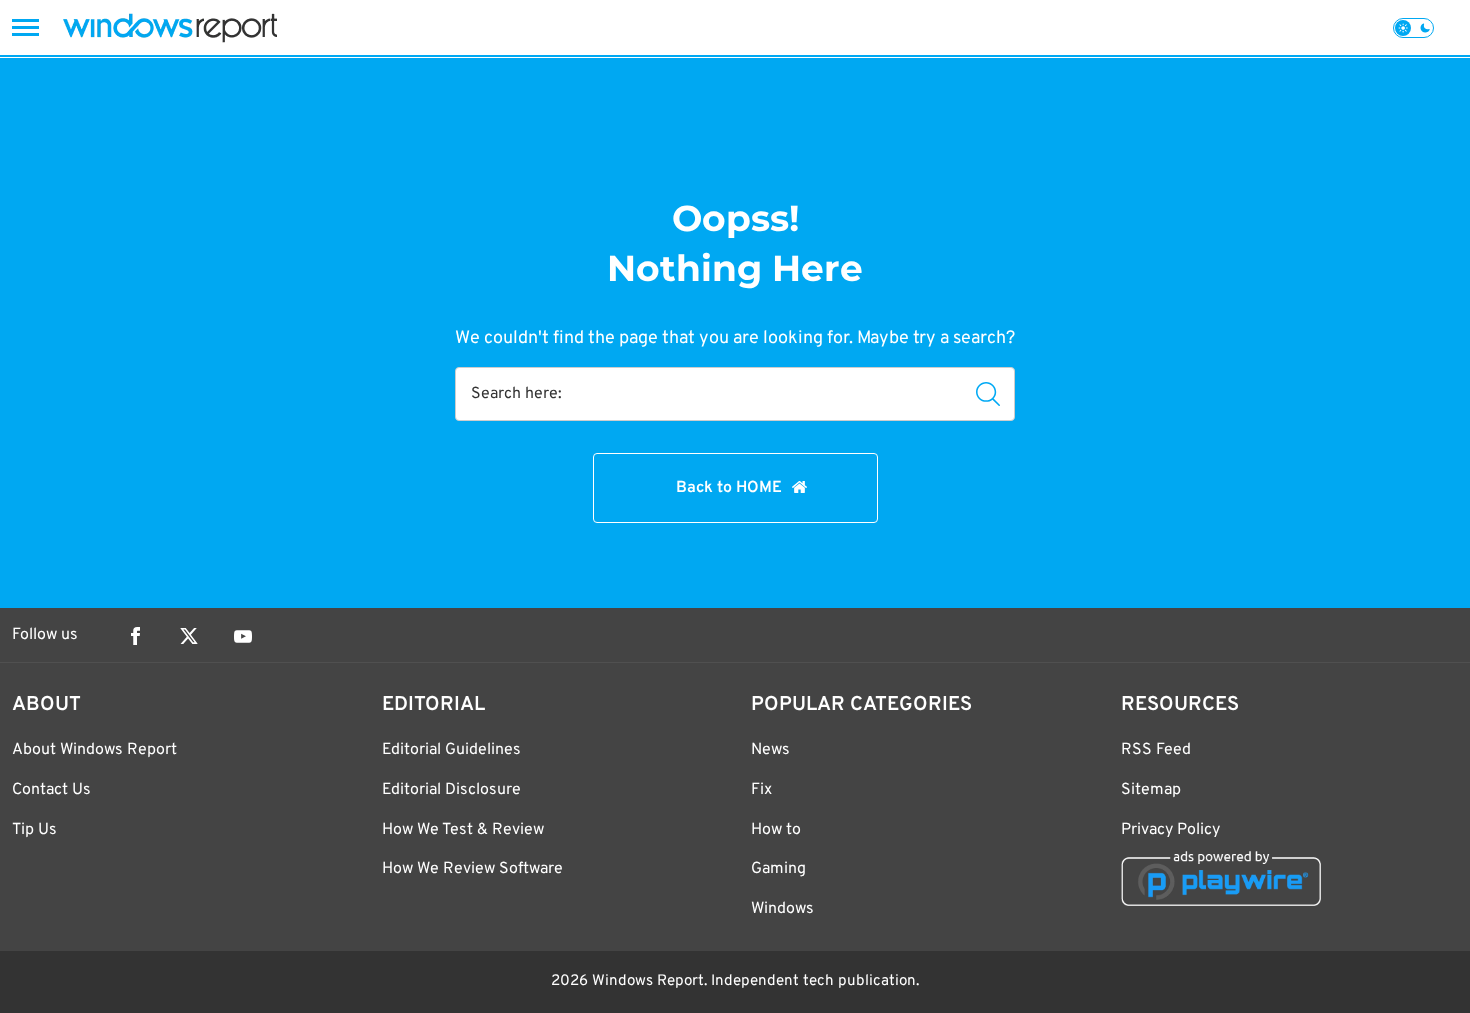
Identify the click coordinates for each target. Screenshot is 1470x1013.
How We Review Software (472, 869)
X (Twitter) (189, 636)
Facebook (135, 636)
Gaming (778, 869)
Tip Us (34, 830)
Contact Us (51, 790)
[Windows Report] (170, 27)
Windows (782, 909)
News (770, 750)
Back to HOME (729, 488)
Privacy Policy (1170, 830)
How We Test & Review (463, 830)
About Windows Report (94, 750)
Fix (761, 790)
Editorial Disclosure (451, 790)
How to (776, 830)
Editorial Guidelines (451, 750)
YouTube (243, 636)
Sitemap (1151, 790)
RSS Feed (1156, 750)
